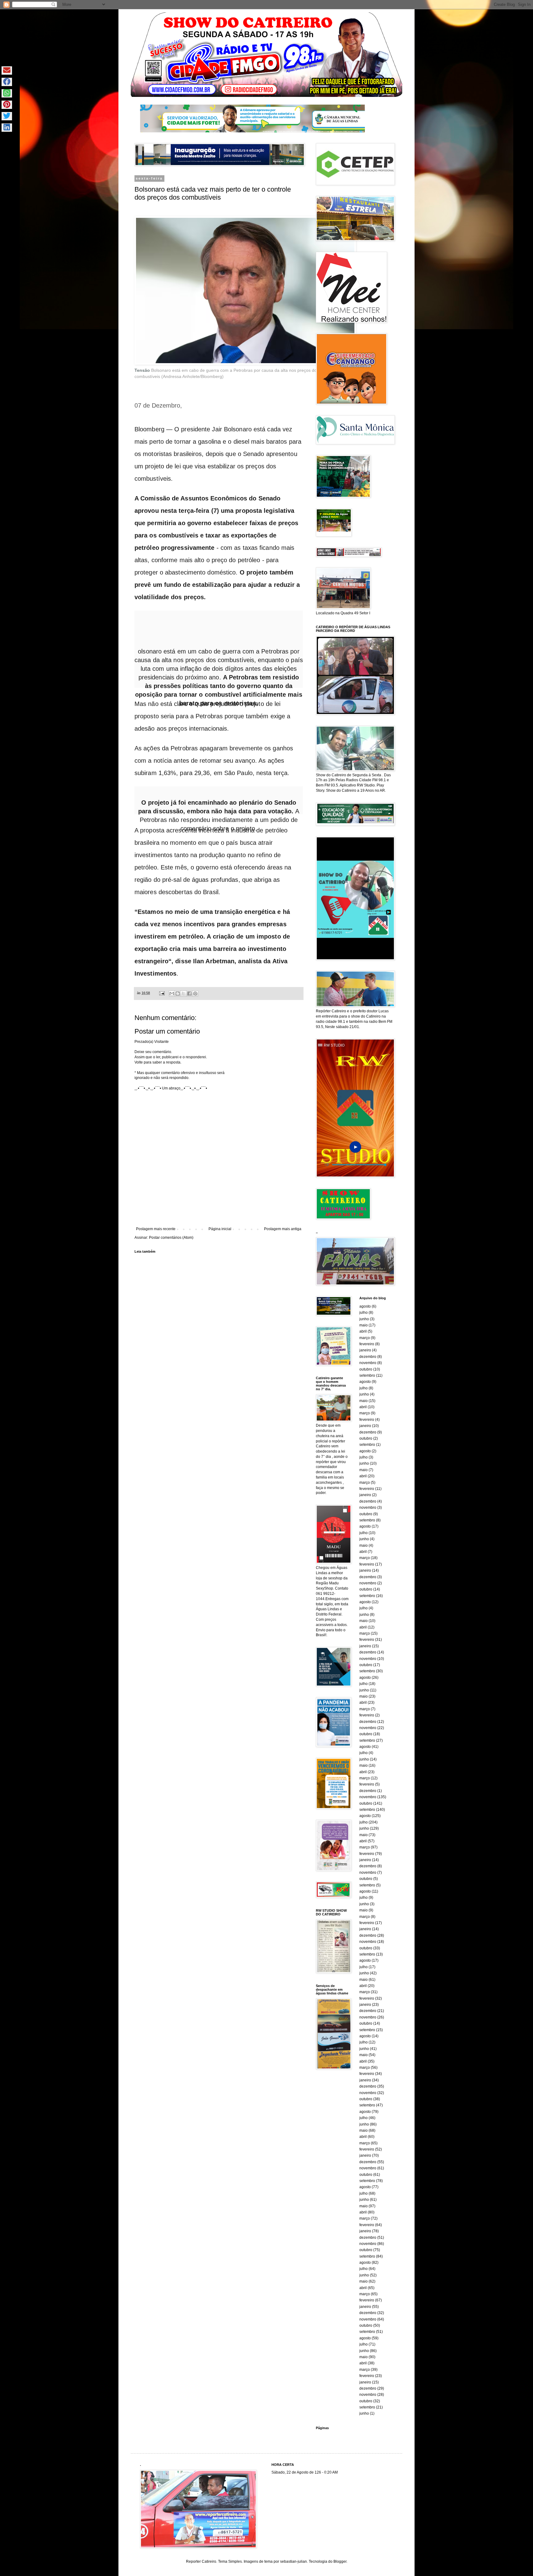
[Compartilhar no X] (184, 993)
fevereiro (367, 1344)
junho (364, 1319)
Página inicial (220, 1229)
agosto (365, 1306)
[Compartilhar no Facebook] (189, 993)
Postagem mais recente (156, 1229)
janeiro (365, 1350)
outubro (366, 1369)
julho (364, 1313)
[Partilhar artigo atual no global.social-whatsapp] (7, 93)
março (365, 1338)
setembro (367, 1375)
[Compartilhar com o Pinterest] (195, 993)
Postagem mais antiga (283, 1229)
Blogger (340, 2561)
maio (364, 1325)
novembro (368, 1363)
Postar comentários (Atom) (171, 1238)
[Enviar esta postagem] (162, 993)
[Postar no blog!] (178, 993)
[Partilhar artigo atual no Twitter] (7, 116)
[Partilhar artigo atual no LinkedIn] (7, 128)
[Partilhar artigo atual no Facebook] (7, 82)
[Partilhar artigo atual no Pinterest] (7, 105)
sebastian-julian (293, 2561)
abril (363, 1331)
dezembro (368, 1357)
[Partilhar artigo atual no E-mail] (7, 71)
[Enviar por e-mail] (172, 993)
